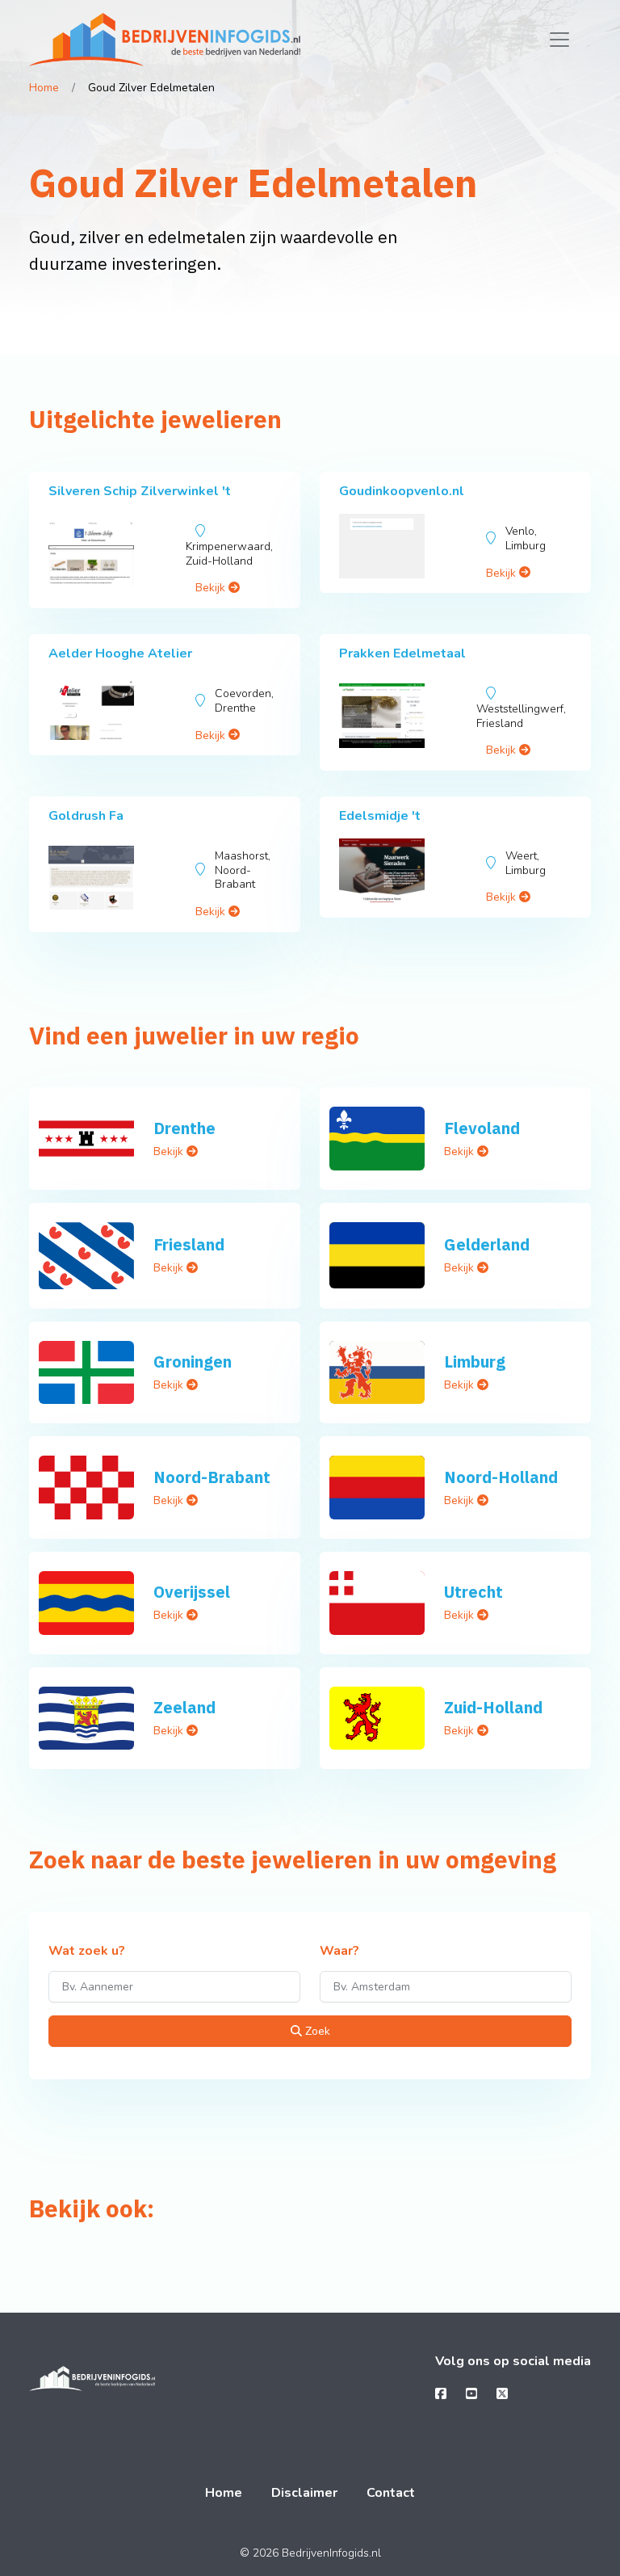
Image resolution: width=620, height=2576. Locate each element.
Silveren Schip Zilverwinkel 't (140, 491)
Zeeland (184, 1707)
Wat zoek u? (87, 1952)
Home (44, 88)
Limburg (475, 1362)
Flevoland (482, 1128)
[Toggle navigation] (559, 40)
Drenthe (184, 1128)
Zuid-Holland (493, 1707)
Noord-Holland (501, 1477)
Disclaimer (304, 2493)
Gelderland (487, 1244)
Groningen (193, 1362)
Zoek (316, 2031)
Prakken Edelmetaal (402, 653)
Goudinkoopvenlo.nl (402, 491)
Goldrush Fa (86, 816)
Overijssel (192, 1592)
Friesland (189, 1244)
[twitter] (502, 2394)
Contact (391, 2493)
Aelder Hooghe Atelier (120, 653)
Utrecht (473, 1592)
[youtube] (471, 2394)
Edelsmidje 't (380, 816)
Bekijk (212, 588)
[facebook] (441, 2394)
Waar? (339, 1952)
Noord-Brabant (212, 1477)
